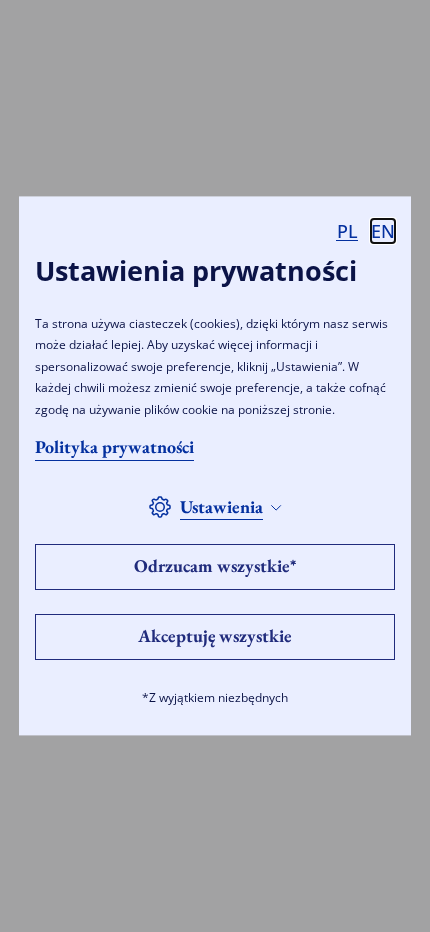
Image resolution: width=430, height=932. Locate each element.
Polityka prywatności (114, 447)
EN (383, 230)
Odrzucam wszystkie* (215, 566)
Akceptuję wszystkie (215, 636)
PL (347, 230)
